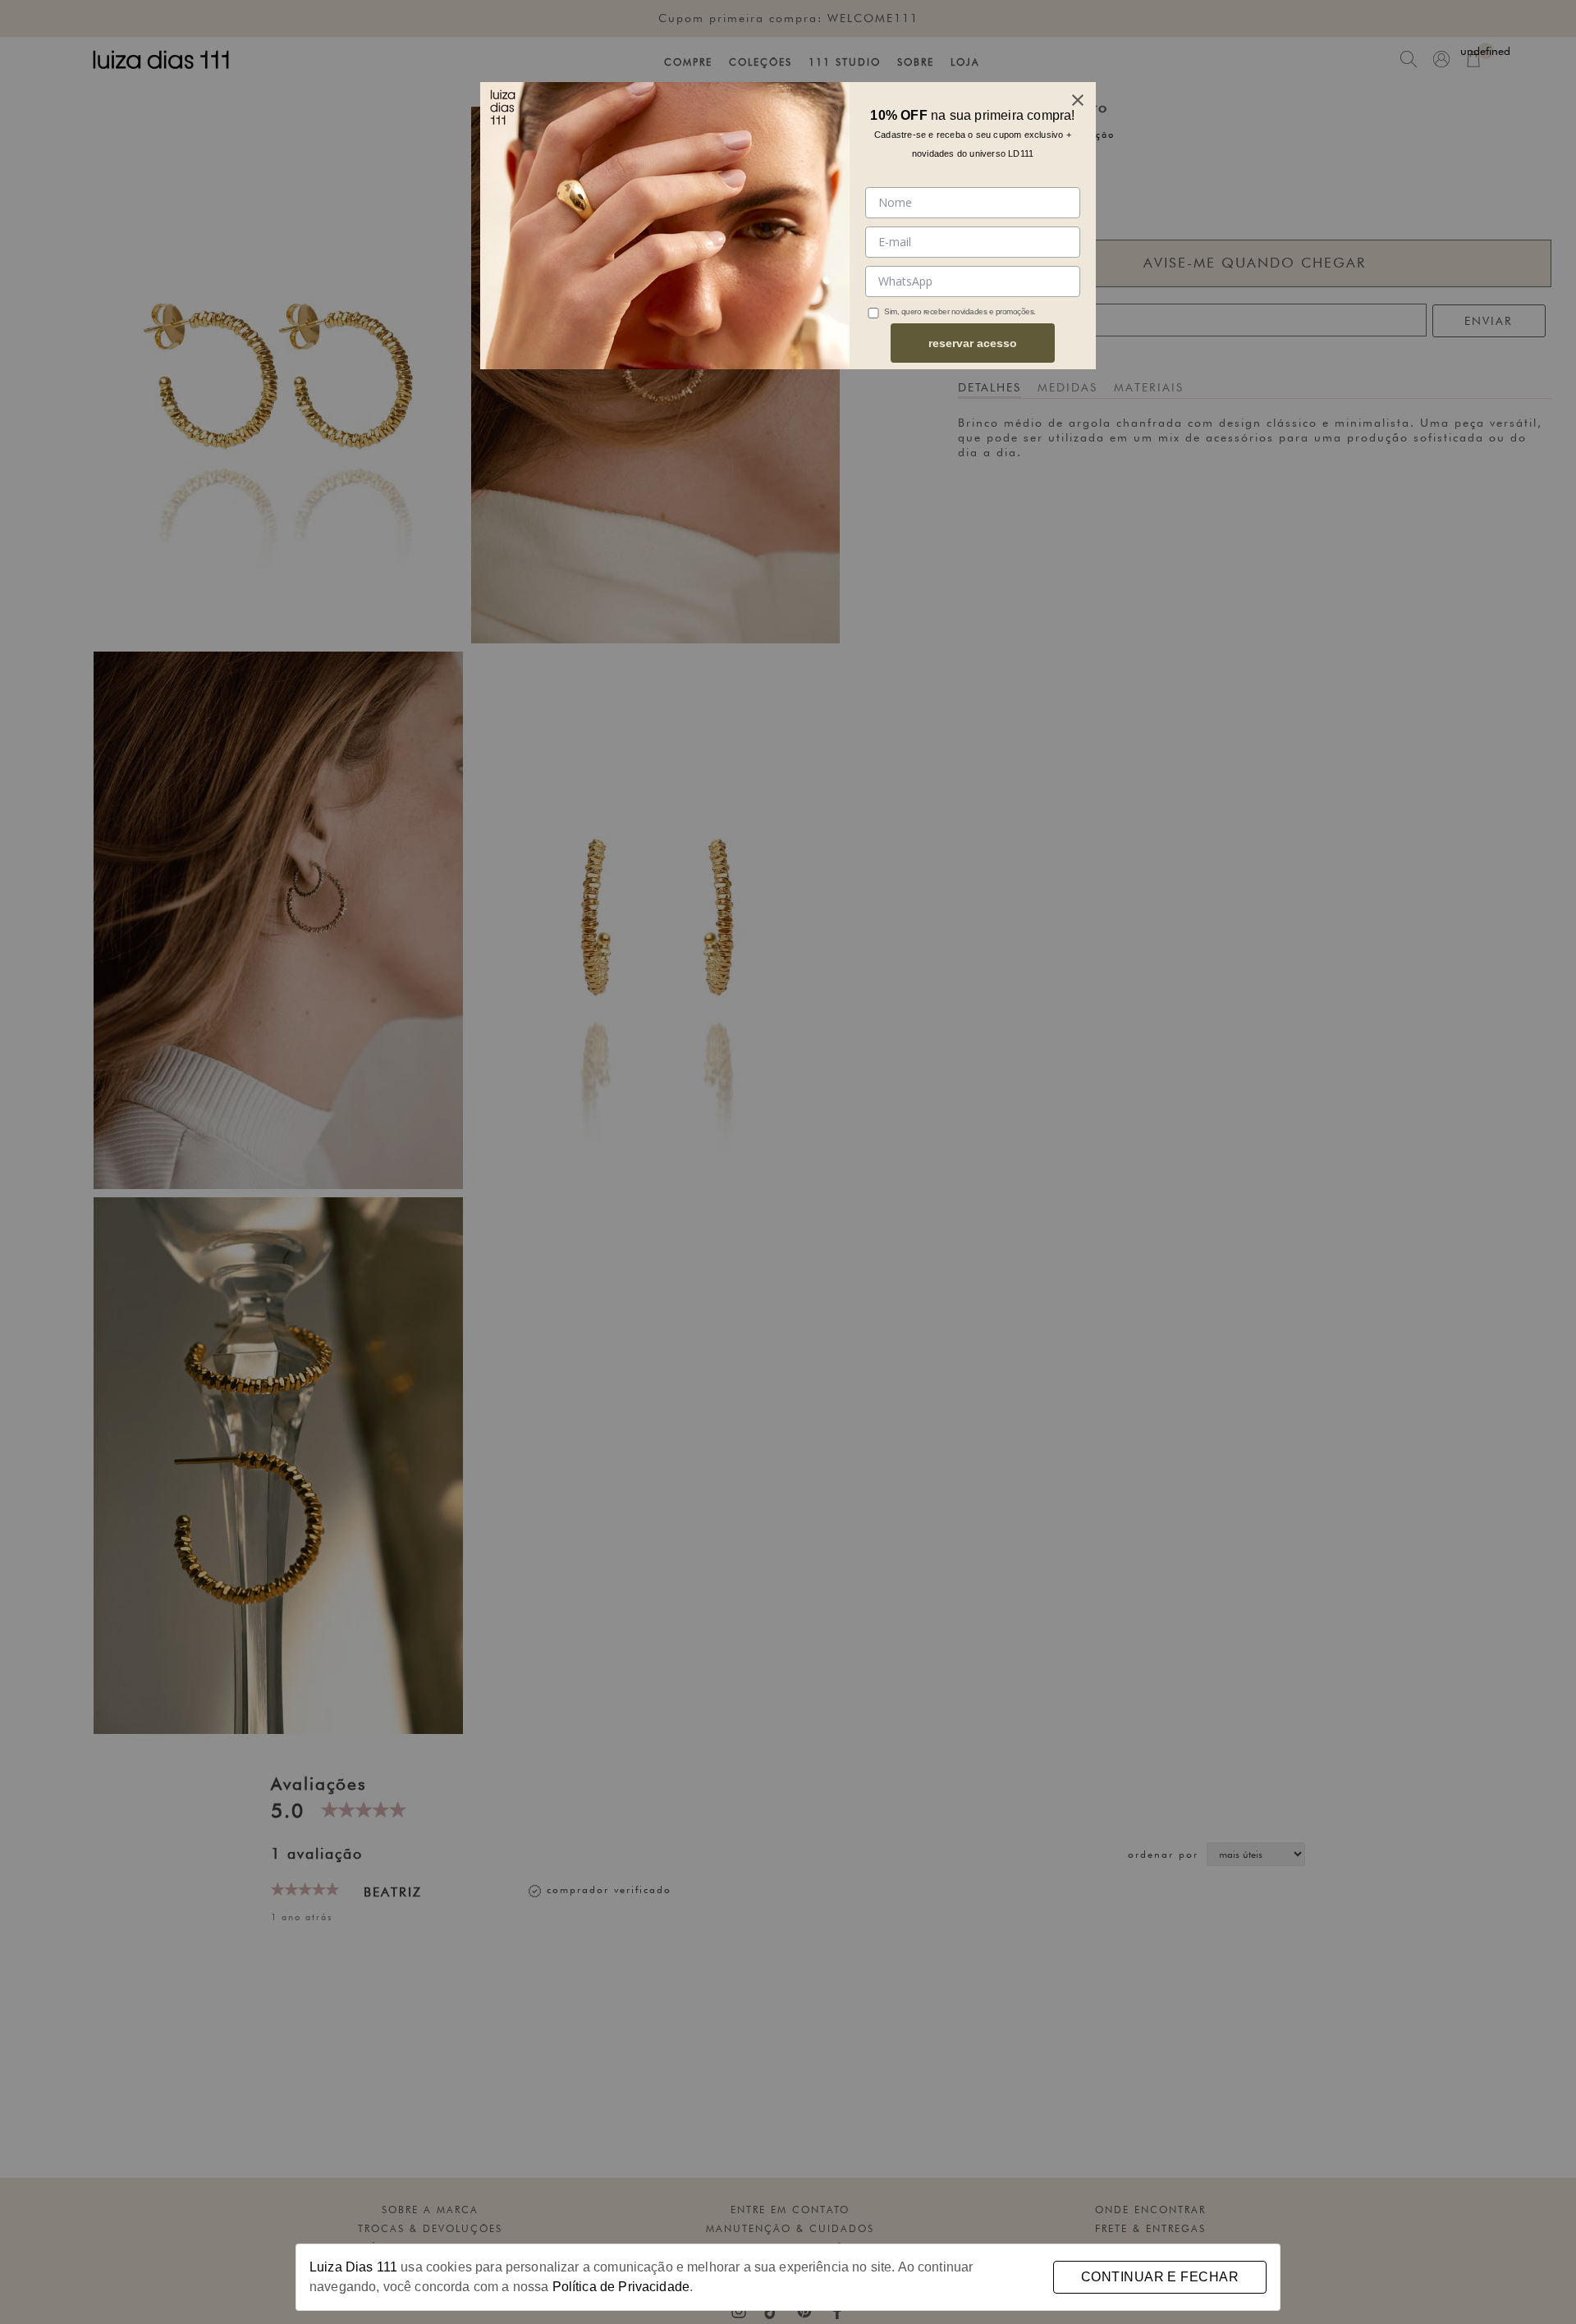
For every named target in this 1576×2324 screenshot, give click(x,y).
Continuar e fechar (1160, 2277)
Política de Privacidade (621, 2287)
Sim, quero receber (916, 311)
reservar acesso (973, 343)
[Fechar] (1078, 100)
